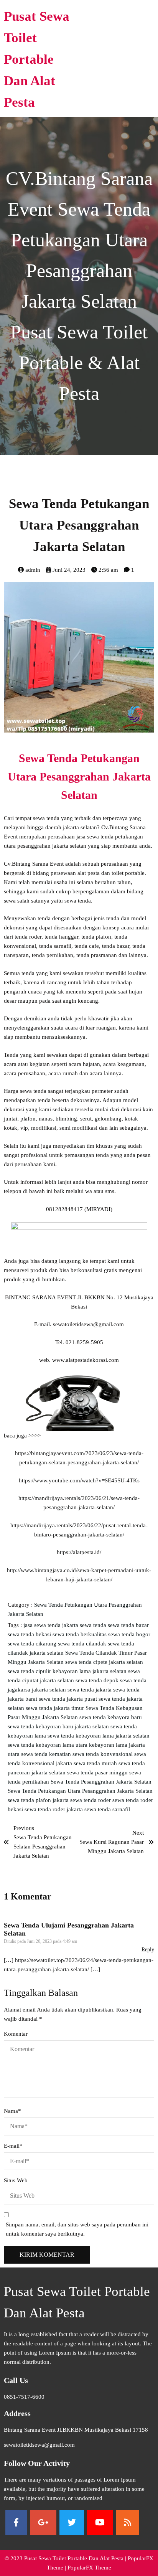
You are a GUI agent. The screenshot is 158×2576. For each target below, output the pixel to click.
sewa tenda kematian (47, 1754)
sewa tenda (94, 1625)
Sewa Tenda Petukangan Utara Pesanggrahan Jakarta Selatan (80, 1791)
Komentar (16, 2034)
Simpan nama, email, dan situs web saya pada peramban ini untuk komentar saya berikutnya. (77, 2229)
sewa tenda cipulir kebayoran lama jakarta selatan (68, 1671)
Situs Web (16, 2180)
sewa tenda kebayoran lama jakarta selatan (99, 1736)
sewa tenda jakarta (90, 1690)
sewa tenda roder (91, 1800)
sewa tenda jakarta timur (56, 1708)
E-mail (13, 2146)
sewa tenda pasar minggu (98, 1772)
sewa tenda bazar (128, 1625)
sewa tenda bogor (129, 1634)
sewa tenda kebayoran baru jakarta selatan (59, 1726)
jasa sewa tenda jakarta (52, 1625)
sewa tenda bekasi (30, 1634)
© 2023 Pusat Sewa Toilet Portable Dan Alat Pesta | (66, 2558)
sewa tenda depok (98, 1680)
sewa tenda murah (96, 1763)
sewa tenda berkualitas (80, 1634)
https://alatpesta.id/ (79, 1552)
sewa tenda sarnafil (107, 1809)
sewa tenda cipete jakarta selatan (104, 1662)
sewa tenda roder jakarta (54, 1809)
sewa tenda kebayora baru (111, 1717)
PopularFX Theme (89, 2568)
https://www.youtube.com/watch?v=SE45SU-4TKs (79, 1480)
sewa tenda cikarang (33, 1644)
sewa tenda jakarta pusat (69, 1699)
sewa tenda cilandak (83, 1644)
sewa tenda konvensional (103, 1754)
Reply (148, 1950)
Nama (12, 2111)
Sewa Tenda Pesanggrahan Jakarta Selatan (101, 1782)
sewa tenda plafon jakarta (39, 1800)
